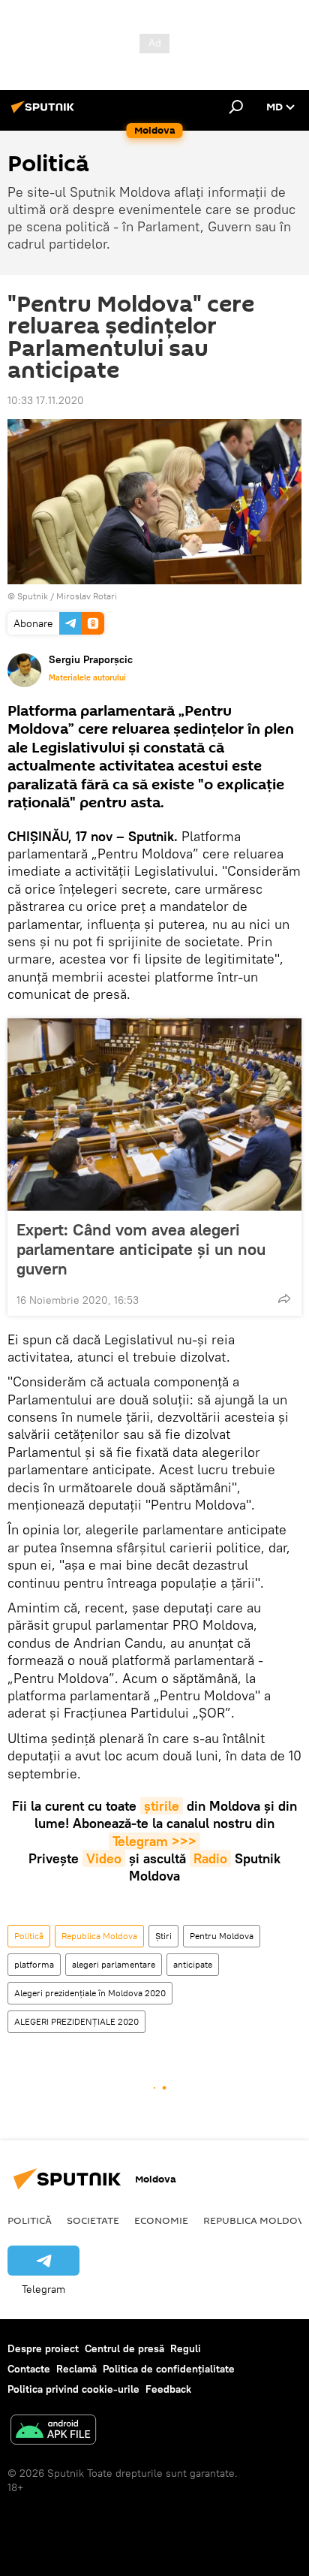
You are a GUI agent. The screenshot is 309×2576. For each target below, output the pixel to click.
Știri (163, 1936)
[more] (284, 1299)
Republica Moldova (99, 1936)
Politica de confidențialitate (169, 2369)
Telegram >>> (154, 1841)
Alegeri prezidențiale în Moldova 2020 (90, 1993)
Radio (210, 1858)
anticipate (193, 1964)
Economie (161, 2220)
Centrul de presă (124, 2348)
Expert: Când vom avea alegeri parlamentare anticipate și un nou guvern (141, 1249)
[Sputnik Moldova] (45, 113)
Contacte (29, 2369)
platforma (34, 1964)
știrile (162, 1806)
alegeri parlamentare (114, 1964)
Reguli (186, 2348)
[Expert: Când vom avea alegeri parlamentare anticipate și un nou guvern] (154, 1115)
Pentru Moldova (222, 1936)
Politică (29, 1936)
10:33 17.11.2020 (46, 400)
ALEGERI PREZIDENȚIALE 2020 (76, 2021)
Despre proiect (43, 2348)
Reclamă (76, 2369)
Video (104, 1858)
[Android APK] (53, 2431)
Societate (93, 2220)
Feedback (168, 2389)
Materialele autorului (87, 677)
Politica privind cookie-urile (73, 2389)
